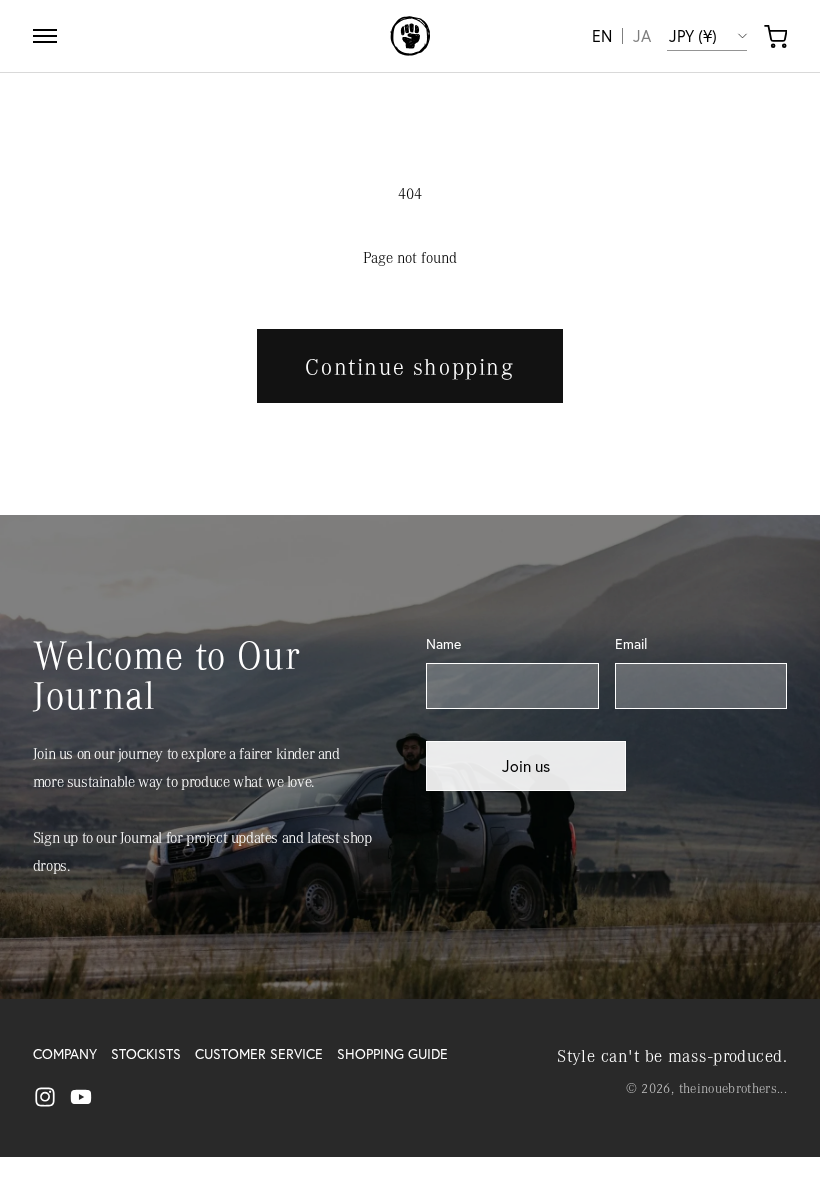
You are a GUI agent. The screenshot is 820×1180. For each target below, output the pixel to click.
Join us (526, 766)
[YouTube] (81, 1097)
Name (443, 644)
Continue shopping (409, 366)
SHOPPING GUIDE (392, 1054)
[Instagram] (45, 1097)
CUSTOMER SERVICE (259, 1054)
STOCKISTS (146, 1054)
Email (631, 644)
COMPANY (65, 1054)
